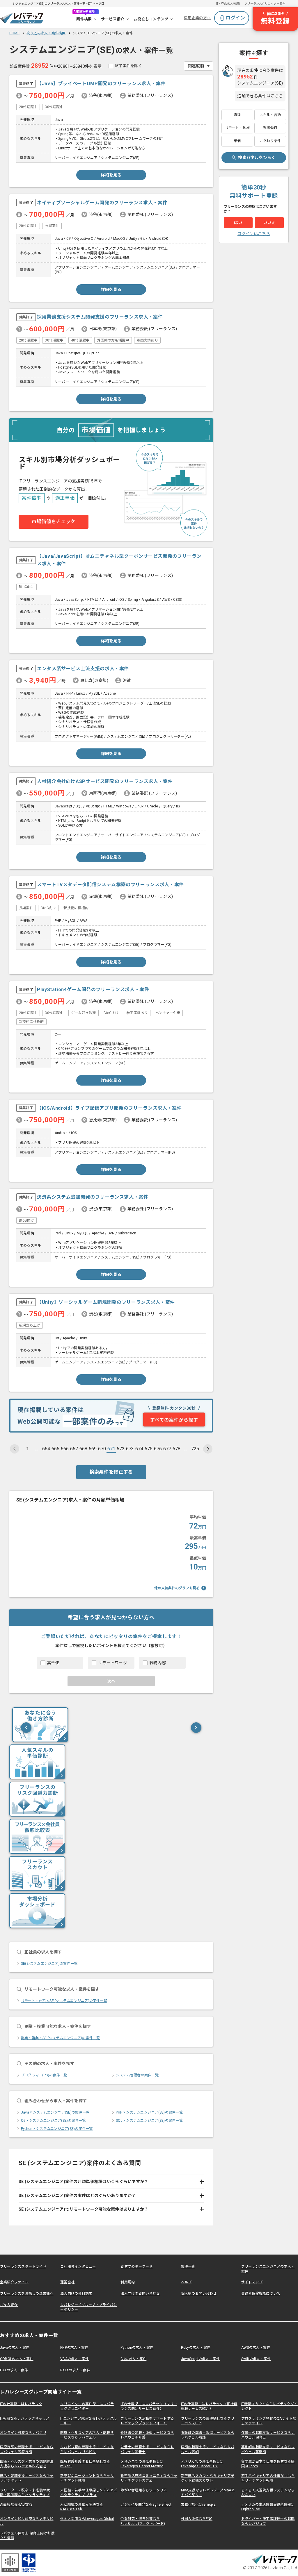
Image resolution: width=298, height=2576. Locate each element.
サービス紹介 (113, 19)
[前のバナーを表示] (26, 1728)
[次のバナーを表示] (196, 1728)
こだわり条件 (270, 141)
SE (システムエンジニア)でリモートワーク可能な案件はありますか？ (84, 2209)
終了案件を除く (128, 66)
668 (83, 1449)
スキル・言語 (270, 115)
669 (93, 1449)
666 (65, 1449)
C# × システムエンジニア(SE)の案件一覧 (53, 2121)
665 (55, 1449)
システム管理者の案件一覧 (137, 2075)
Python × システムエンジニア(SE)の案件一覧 (57, 2129)
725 (195, 1449)
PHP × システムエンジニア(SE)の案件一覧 (149, 2112)
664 (46, 1449)
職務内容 (158, 1663)
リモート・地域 (237, 128)
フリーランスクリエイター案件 (265, 4)
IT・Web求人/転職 (228, 4)
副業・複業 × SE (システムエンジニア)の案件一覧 (60, 2038)
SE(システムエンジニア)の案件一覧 (49, 1964)
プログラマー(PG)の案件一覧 (44, 2075)
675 (149, 1449)
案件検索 (84, 19)
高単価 (53, 1663)
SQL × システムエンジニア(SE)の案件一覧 (149, 2121)
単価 (237, 141)
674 (139, 1449)
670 (102, 1449)
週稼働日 (270, 128)
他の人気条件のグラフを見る (177, 1588)
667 (74, 1449)
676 (158, 1449)
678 (177, 1449)
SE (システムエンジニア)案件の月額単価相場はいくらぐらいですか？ (84, 2182)
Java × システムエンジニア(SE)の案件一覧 (55, 2112)
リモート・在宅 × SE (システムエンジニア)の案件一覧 (64, 2001)
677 (167, 1449)
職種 (237, 115)
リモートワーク (113, 1663)
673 (130, 1449)
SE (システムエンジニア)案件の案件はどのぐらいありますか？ (77, 2196)
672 (121, 1449)
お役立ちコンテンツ (151, 19)
